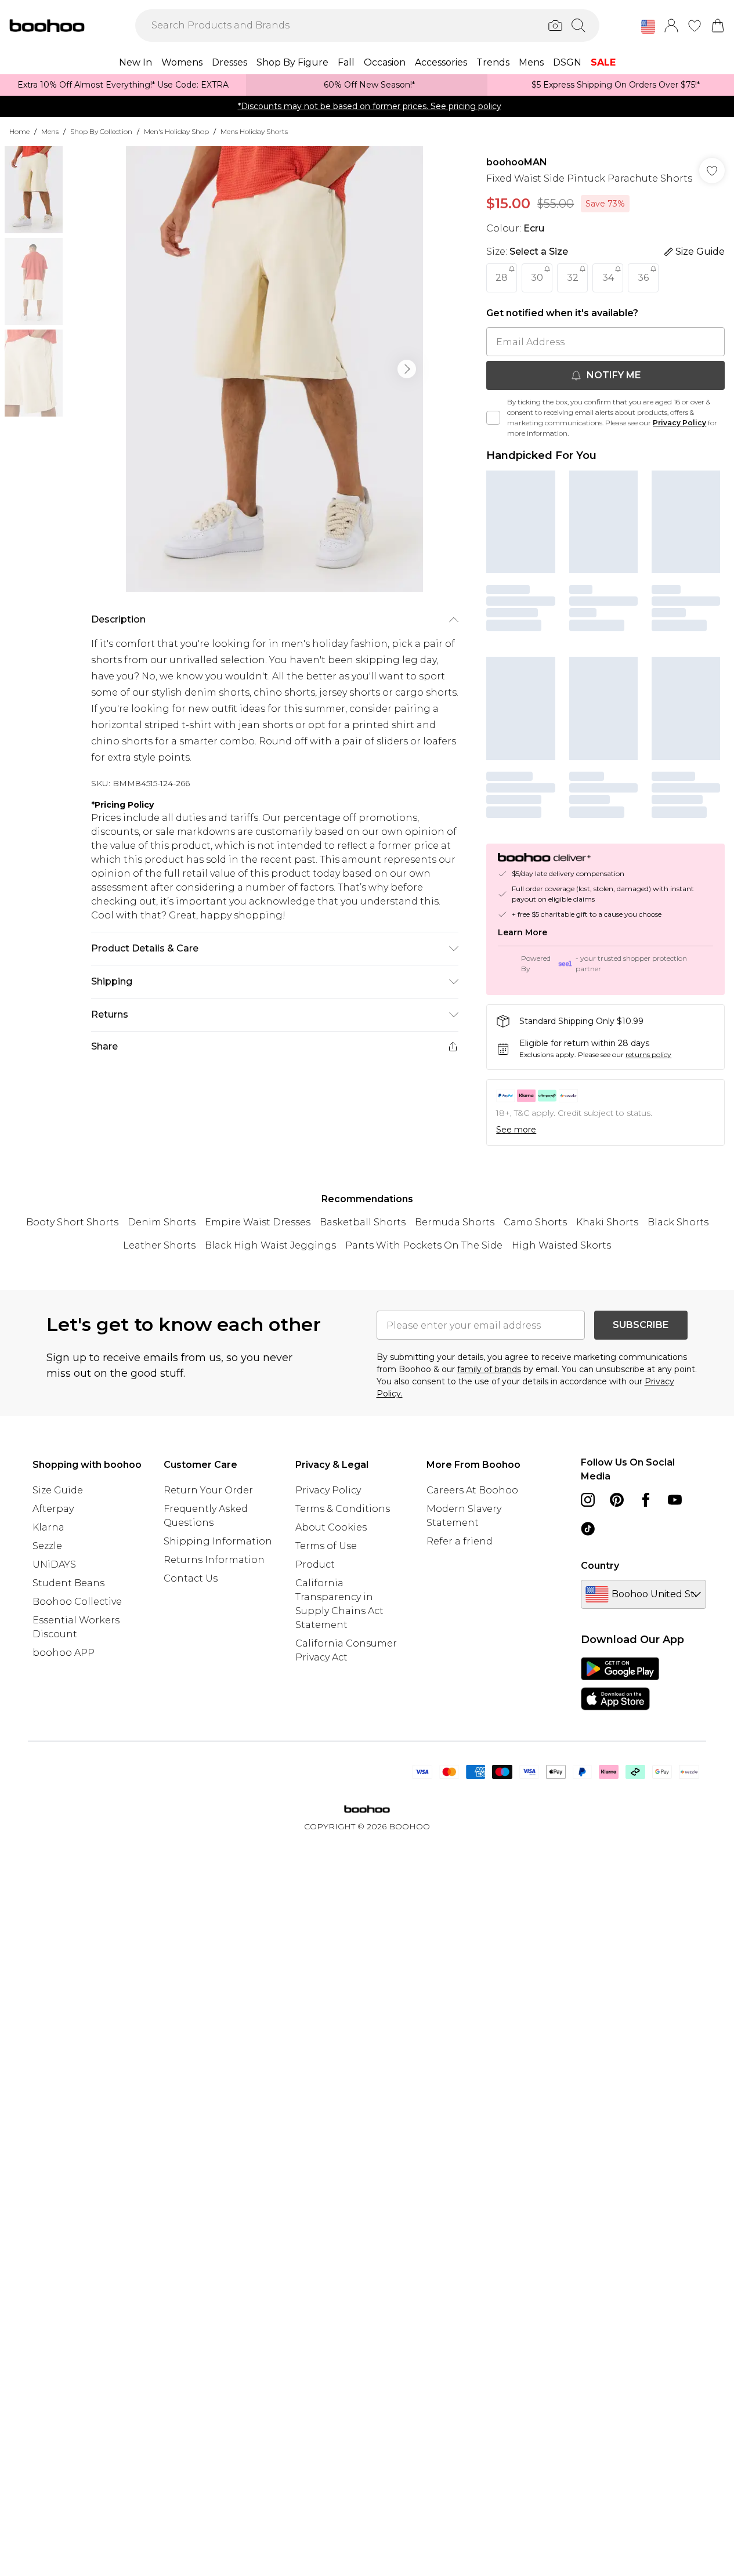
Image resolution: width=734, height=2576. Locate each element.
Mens (50, 131)
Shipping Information (218, 1541)
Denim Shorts (162, 1222)
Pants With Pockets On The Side (424, 1245)
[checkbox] (493, 418)
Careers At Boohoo (472, 1490)
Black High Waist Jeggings (270, 1245)
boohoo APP (64, 1653)
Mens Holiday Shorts (254, 131)
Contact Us (191, 1578)
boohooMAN (517, 162)
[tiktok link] (588, 1529)
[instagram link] (588, 1500)
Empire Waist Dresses (258, 1222)
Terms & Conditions (343, 1509)
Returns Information (214, 1560)
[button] (648, 27)
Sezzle (47, 1546)
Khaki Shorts (607, 1222)
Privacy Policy (679, 423)
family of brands (489, 1369)
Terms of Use (326, 1546)
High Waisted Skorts (561, 1245)
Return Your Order (208, 1490)
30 (537, 278)
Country (600, 1566)
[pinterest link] (617, 1500)
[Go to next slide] (407, 369)
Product (315, 1564)
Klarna (48, 1527)
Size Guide (58, 1490)
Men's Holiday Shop (176, 131)
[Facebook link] (646, 1500)
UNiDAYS (54, 1564)
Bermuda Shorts (455, 1222)
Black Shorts (678, 1222)
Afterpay (53, 1509)
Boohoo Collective (77, 1602)
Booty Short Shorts (72, 1222)
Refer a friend (460, 1541)
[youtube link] (675, 1500)
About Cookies (331, 1527)
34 (608, 278)
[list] (274, 369)
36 (643, 278)
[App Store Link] (620, 1684)
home (19, 131)
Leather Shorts (159, 1245)
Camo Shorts (535, 1222)
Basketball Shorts (363, 1222)
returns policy (648, 1054)
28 (502, 278)
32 (573, 278)
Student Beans (68, 1583)
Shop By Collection (101, 131)
